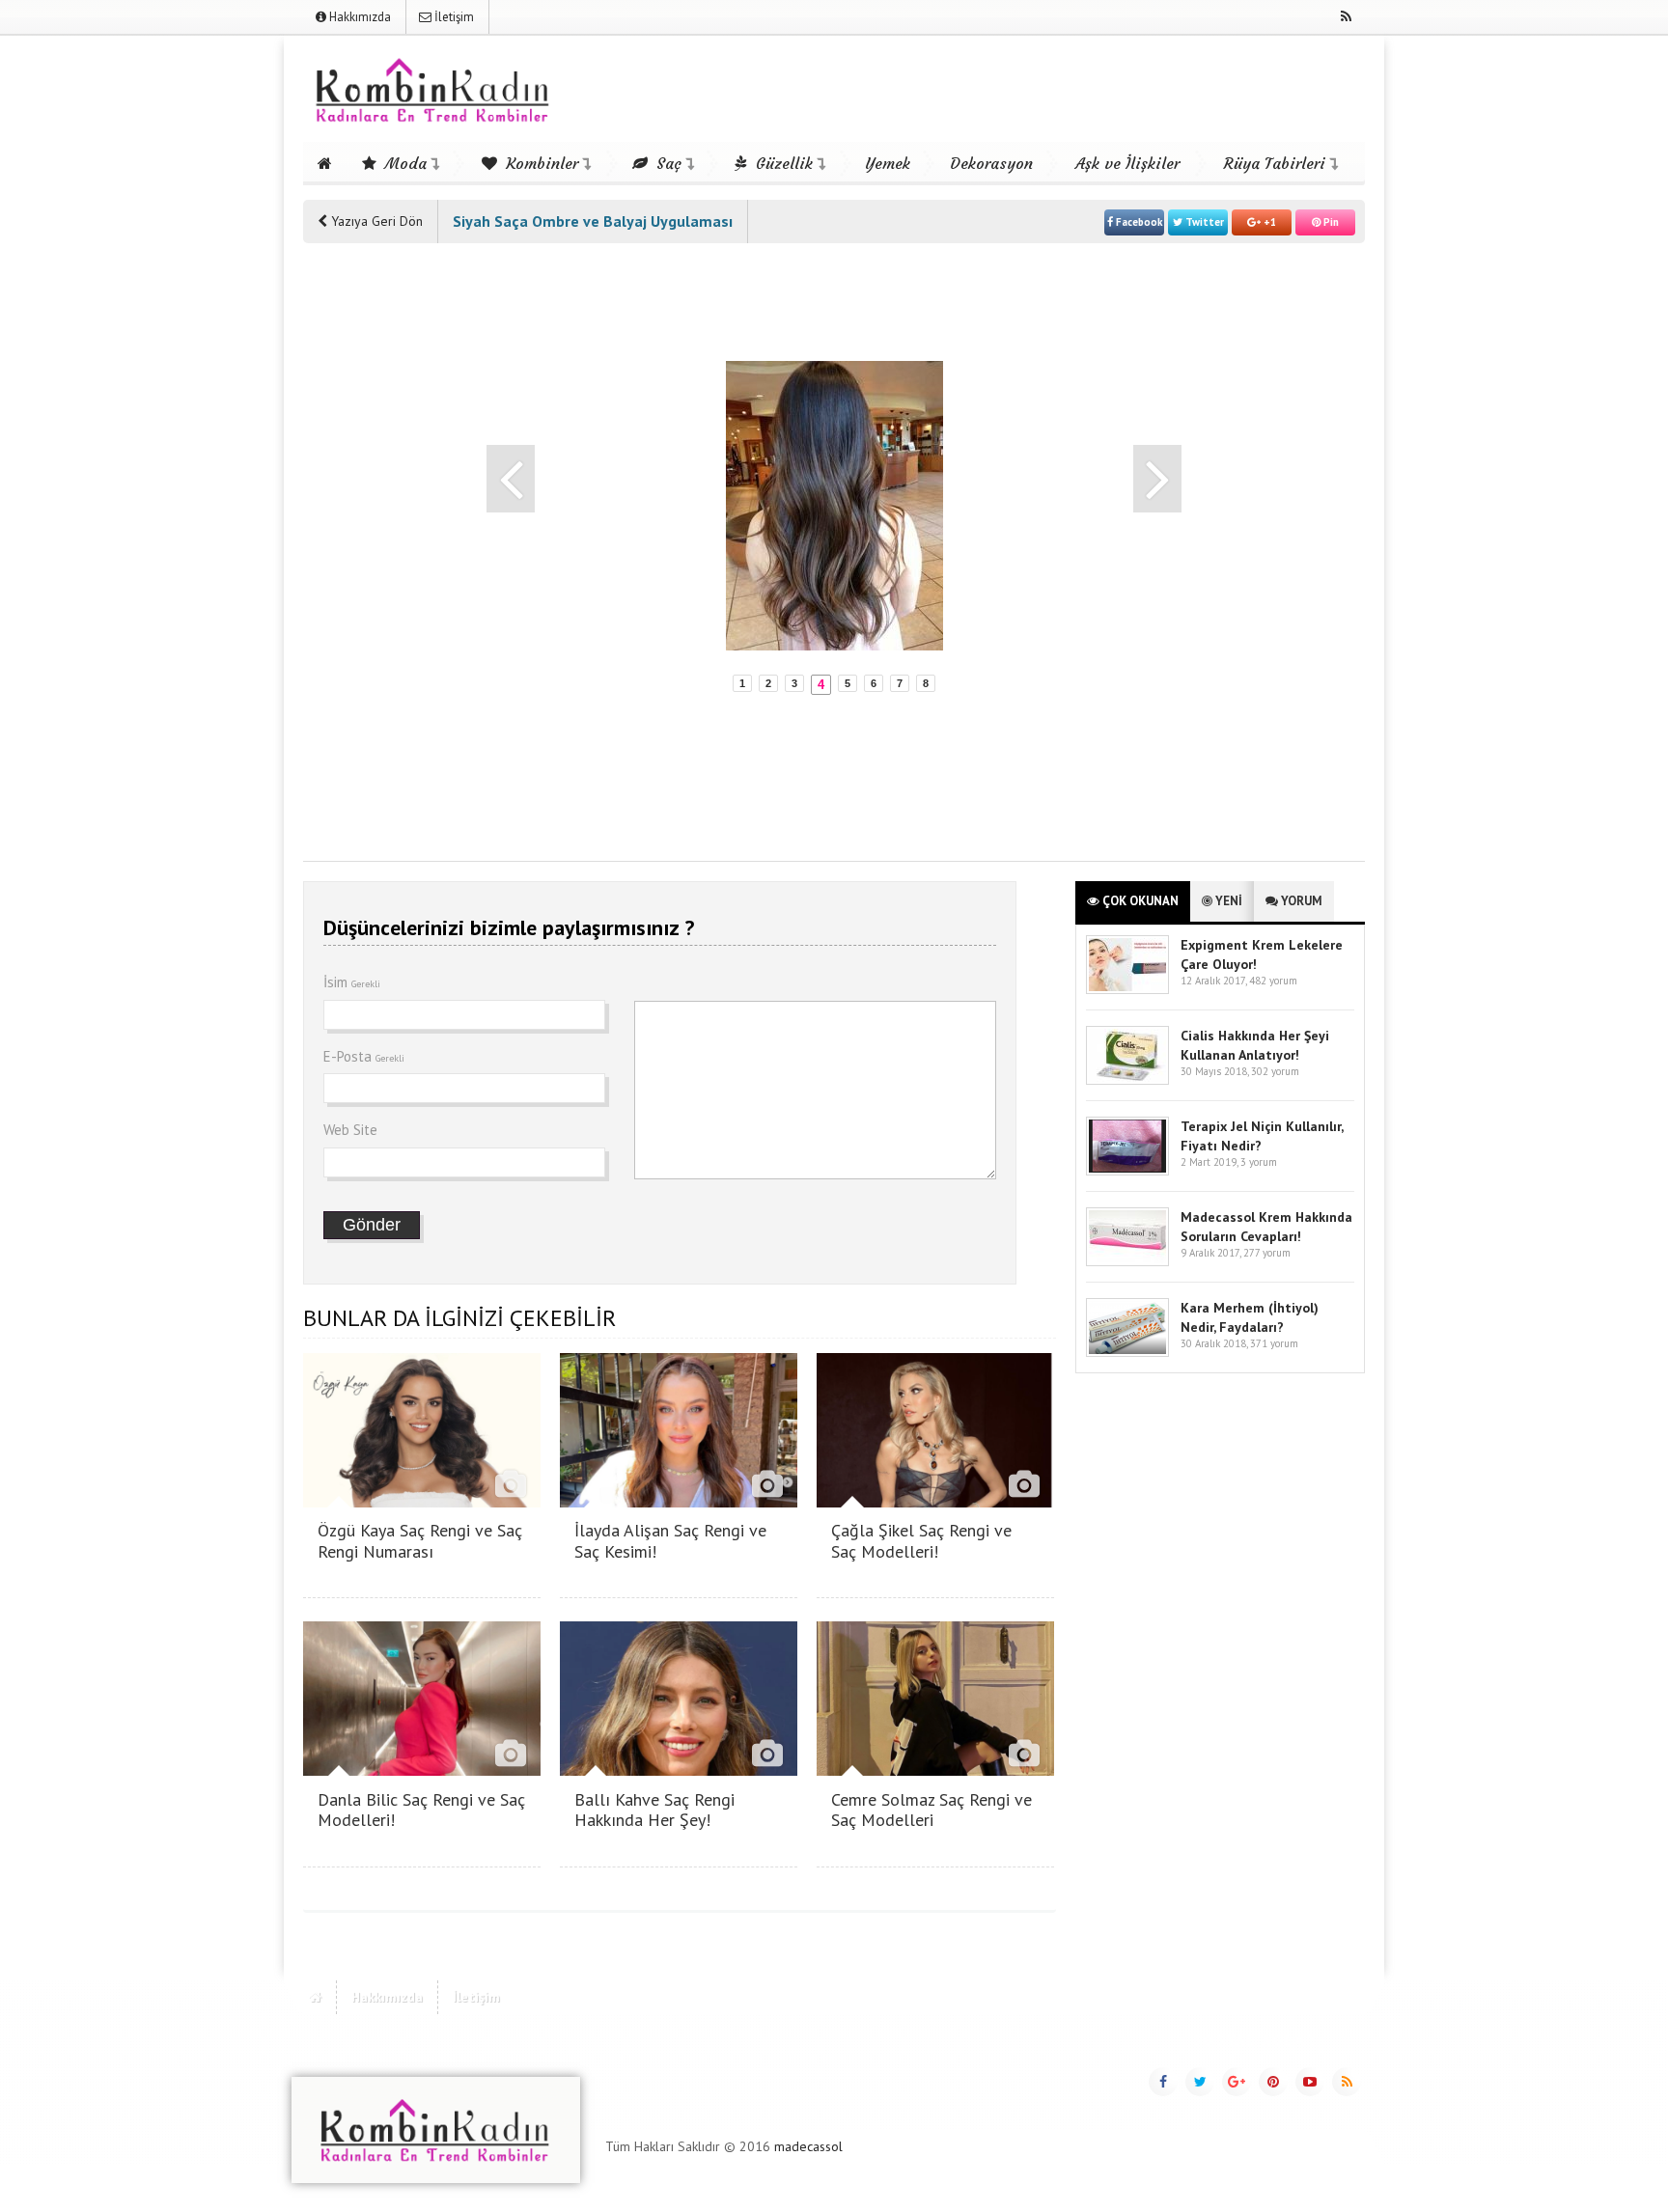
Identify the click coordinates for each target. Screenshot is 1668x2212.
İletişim (453, 17)
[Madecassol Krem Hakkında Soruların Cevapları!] (1127, 1262)
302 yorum (1275, 1071)
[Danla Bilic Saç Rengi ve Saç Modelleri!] (422, 1770)
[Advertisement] (380, 552)
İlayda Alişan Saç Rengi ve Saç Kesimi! (670, 1541)
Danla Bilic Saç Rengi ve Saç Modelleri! (421, 1810)
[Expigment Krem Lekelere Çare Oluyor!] (1127, 990)
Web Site (350, 1130)
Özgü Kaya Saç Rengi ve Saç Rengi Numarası (420, 1541)
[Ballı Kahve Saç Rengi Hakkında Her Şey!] (679, 1770)
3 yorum (1259, 1162)
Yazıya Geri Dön (375, 221)
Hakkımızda (359, 17)
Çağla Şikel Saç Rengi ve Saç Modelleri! (921, 1541)
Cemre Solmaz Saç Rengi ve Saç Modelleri (931, 1810)
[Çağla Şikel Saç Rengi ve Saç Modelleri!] (935, 1502)
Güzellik (782, 163)
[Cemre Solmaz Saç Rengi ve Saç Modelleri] (935, 1770)
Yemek (888, 163)
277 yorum (1267, 1253)
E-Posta (364, 1056)
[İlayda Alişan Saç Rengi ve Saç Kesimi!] (679, 1502)
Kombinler (540, 163)
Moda (403, 163)
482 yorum (1273, 981)
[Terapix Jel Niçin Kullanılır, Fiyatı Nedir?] (1127, 1171)
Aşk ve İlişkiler (1127, 163)
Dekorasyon (991, 163)
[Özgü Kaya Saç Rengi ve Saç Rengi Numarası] (422, 1502)
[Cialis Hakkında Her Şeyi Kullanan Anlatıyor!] (1127, 1080)
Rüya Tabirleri (1275, 163)
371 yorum (1274, 1343)
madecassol (808, 2146)
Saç (667, 163)
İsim (352, 982)
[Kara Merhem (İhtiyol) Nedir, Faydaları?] (1127, 1353)
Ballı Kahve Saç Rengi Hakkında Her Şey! (654, 1810)
